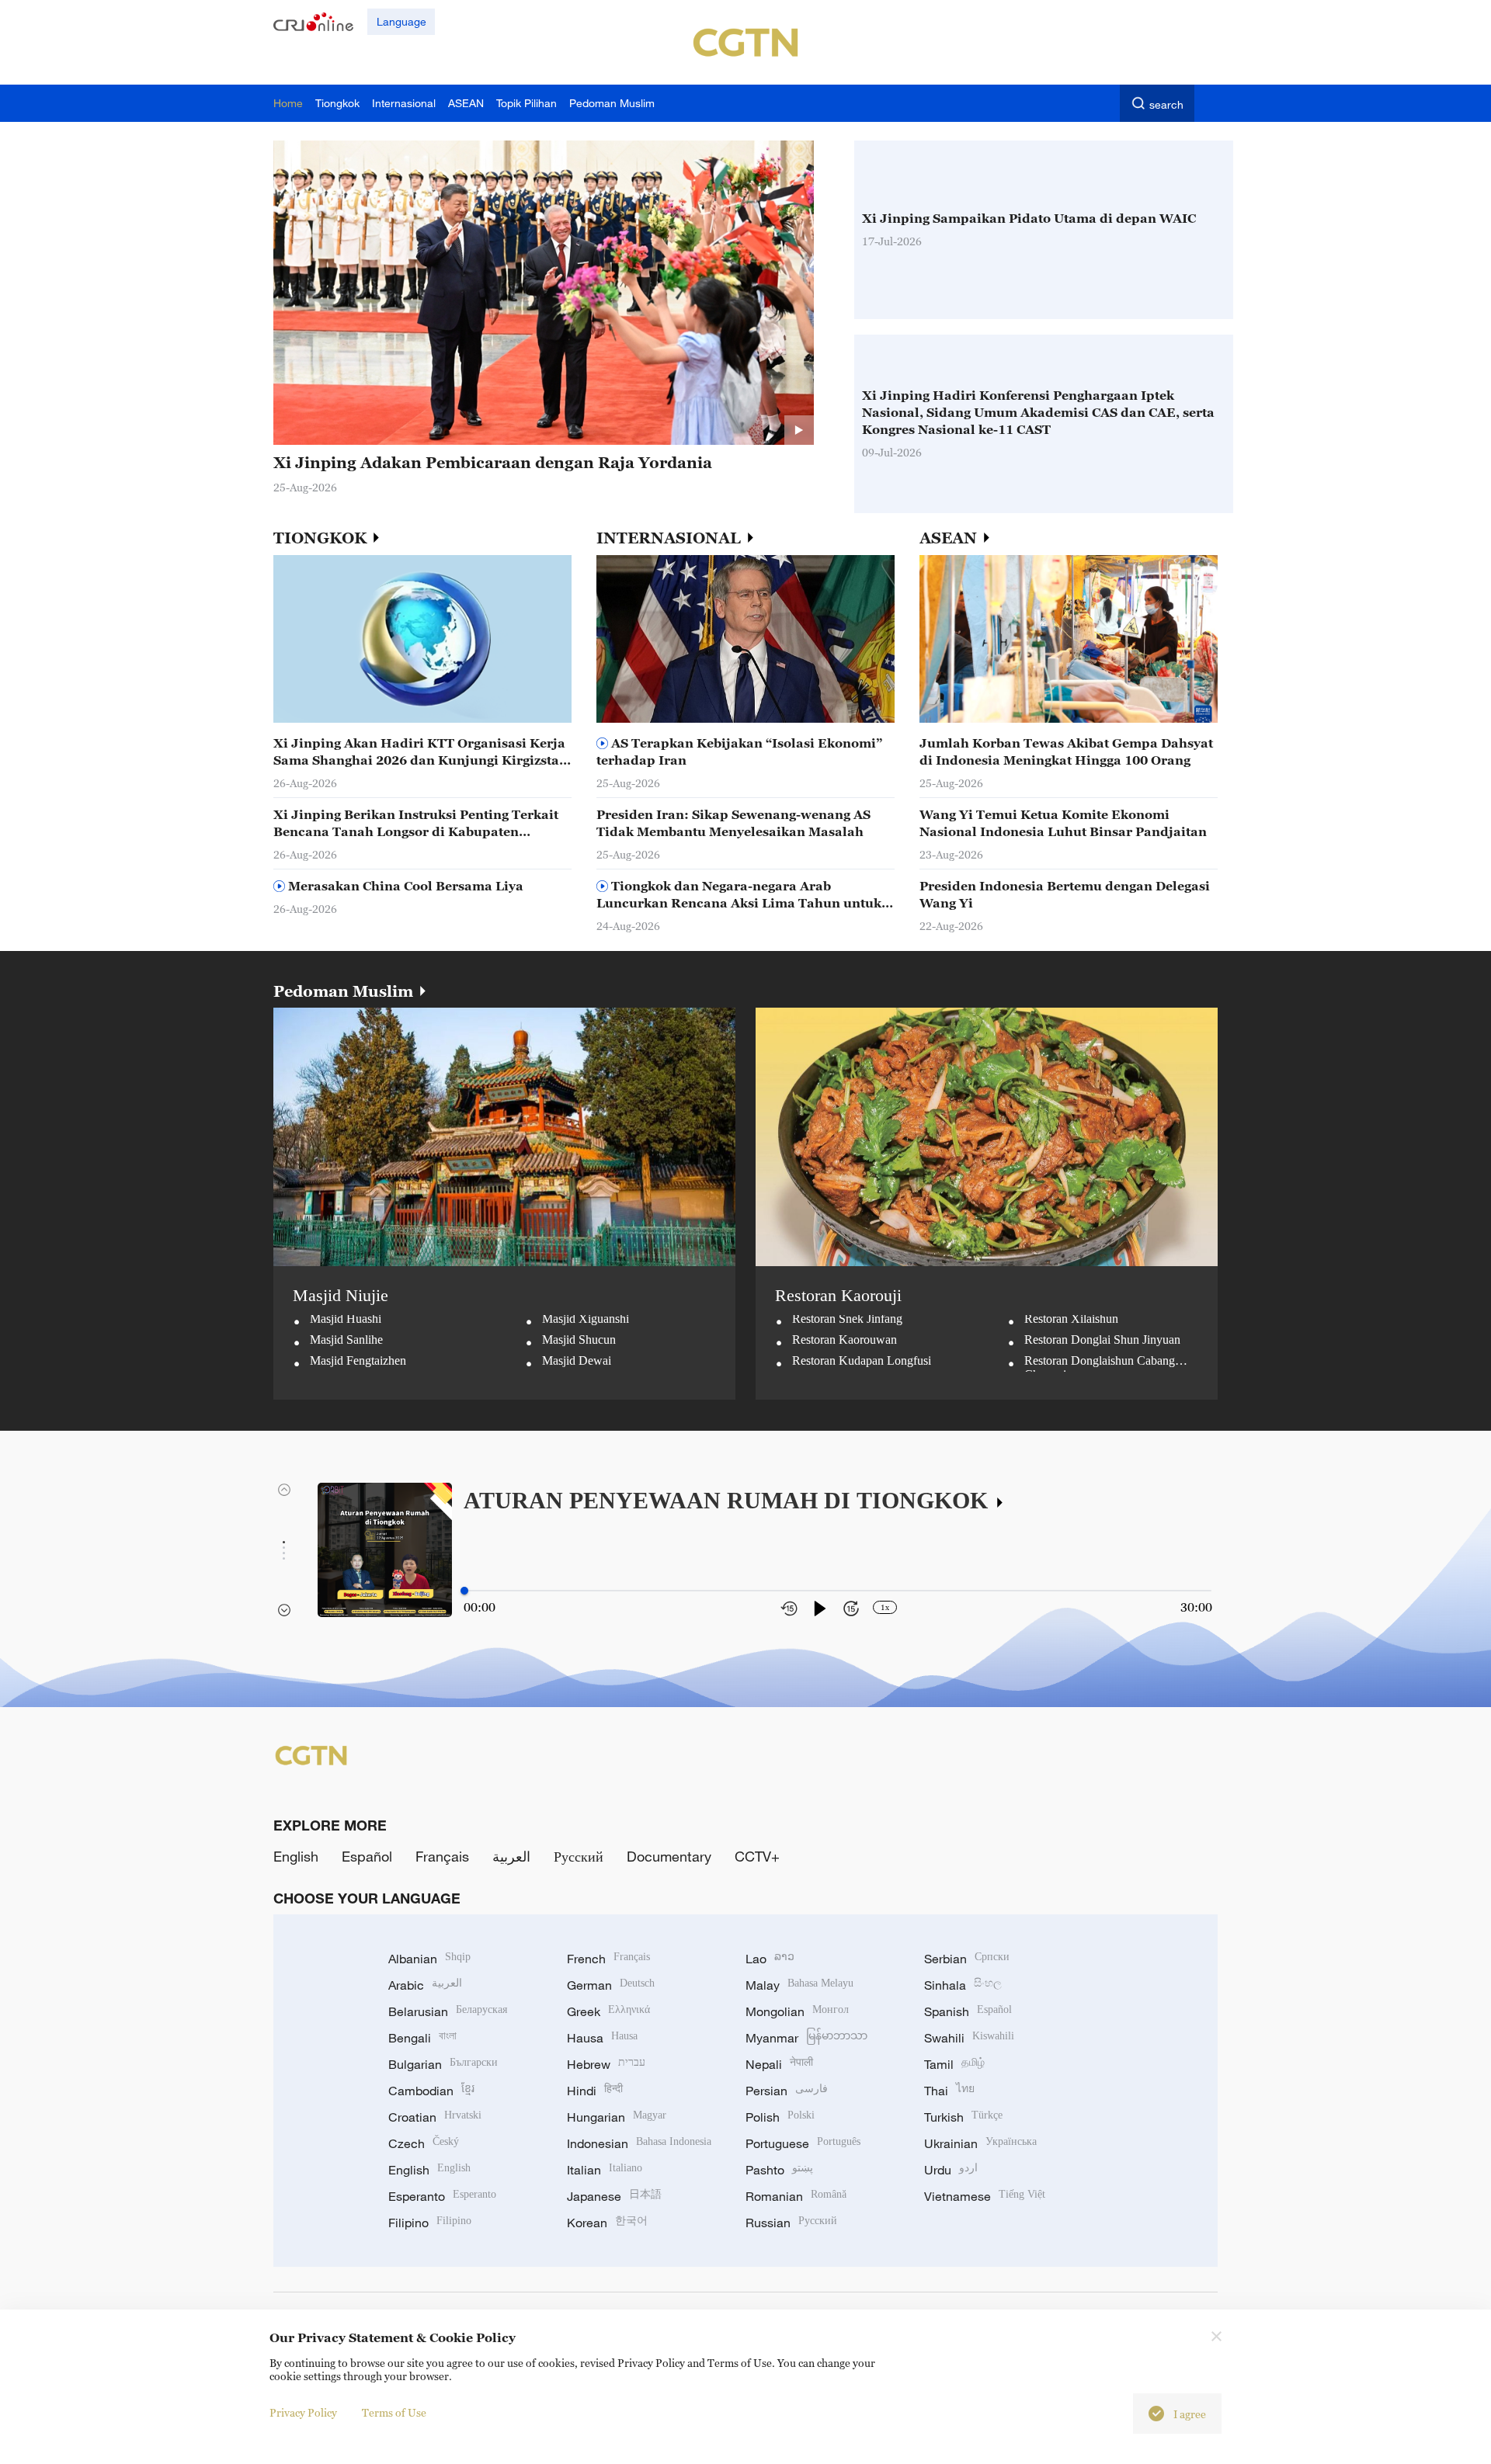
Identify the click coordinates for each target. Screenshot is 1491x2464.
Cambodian (431, 2091)
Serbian (967, 1959)
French (608, 1959)
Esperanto (442, 2196)
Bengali (422, 2038)
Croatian (435, 2117)
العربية (511, 1856)
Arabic (425, 1985)
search (1166, 104)
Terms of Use (394, 2412)
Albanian (429, 1959)
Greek (608, 2011)
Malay (799, 1985)
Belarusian (448, 2011)
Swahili (969, 2038)
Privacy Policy (303, 2412)
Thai (949, 2091)
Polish (780, 2117)
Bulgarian (443, 2064)
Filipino (430, 2223)
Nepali (779, 2064)
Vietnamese (985, 2196)
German (611, 1985)
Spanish (968, 2011)
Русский (579, 1856)
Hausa (602, 2038)
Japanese (614, 2196)
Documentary (669, 1856)
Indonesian (639, 2143)
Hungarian (617, 2117)
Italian (605, 2170)
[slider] (464, 1591)
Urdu (951, 2170)
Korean (607, 2223)
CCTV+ (757, 1856)
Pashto (779, 2170)
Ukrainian (980, 2143)
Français (442, 1856)
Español (367, 1856)
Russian (791, 2223)
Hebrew (606, 2064)
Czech (424, 2143)
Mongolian (797, 2011)
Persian (787, 2091)
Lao (770, 1959)
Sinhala (963, 1985)
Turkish (963, 2117)
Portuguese (803, 2143)
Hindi (595, 2091)
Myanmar (806, 2038)
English (296, 1856)
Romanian (796, 2196)
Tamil (954, 2064)
